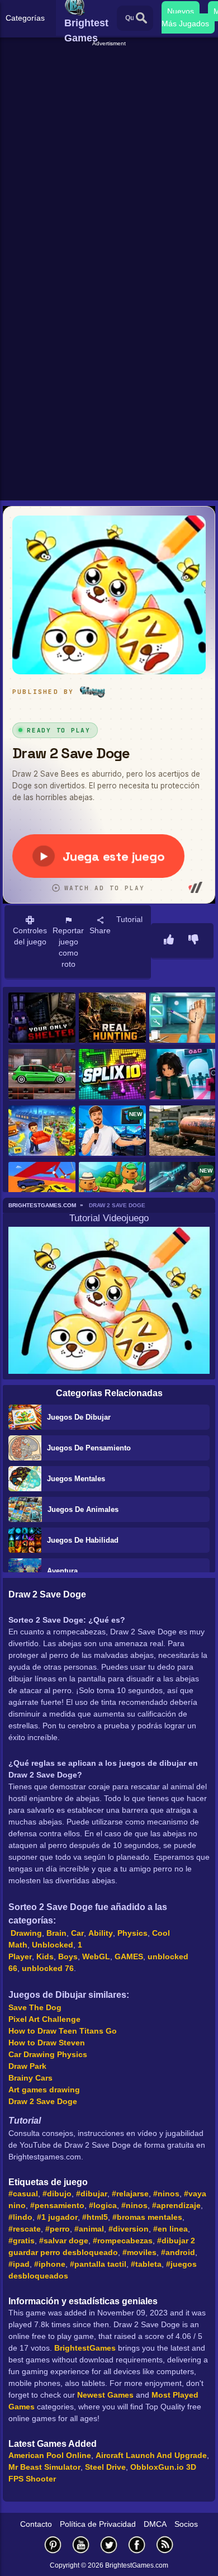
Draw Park (27, 2066)
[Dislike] (193, 940)
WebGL (96, 1956)
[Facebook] (137, 2544)
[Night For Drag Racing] (42, 1075)
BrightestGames (85, 2348)
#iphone (50, 2264)
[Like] (169, 940)
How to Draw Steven (47, 2043)
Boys (68, 1956)
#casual (23, 2194)
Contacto (36, 2524)
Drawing (26, 1933)
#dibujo (57, 2194)
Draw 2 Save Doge (43, 2101)
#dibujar (92, 2194)
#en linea (170, 2229)
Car (77, 1933)
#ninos (166, 2194)
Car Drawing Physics (48, 2054)
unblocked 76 (48, 1968)
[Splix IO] (112, 1075)
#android (178, 2252)
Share (100, 930)
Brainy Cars (30, 2078)
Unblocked (53, 1945)
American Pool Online (50, 2455)
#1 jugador (57, 2217)
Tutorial (129, 919)
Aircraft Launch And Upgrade (151, 2455)
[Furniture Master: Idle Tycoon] (42, 1131)
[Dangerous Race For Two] (42, 1188)
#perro (58, 2229)
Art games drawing (44, 2090)
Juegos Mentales (76, 1479)
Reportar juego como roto (68, 947)
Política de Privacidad (98, 2524)
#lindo (20, 2217)
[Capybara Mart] (112, 1188)
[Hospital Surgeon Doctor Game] (183, 1018)
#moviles (139, 2252)
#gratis (22, 2241)
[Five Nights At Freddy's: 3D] (42, 1018)
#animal (89, 2229)
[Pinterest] (53, 2544)
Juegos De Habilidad (83, 1540)
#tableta (146, 2264)
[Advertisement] (109, 157)
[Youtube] (81, 2544)
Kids (45, 1956)
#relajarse (130, 2194)
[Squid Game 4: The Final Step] (183, 1075)
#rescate (25, 2229)
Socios (186, 2524)
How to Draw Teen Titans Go (63, 2031)
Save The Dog (35, 2007)
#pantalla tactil (98, 2264)
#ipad (19, 2264)
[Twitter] (109, 2544)
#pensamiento (57, 2205)
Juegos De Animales (83, 1509)
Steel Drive (105, 2467)
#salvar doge (64, 2241)
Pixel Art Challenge (44, 2019)
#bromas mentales (147, 2217)
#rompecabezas (123, 2241)
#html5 (95, 2217)
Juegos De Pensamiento (89, 1448)
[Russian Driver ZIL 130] (183, 1131)
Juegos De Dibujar (79, 1417)
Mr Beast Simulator (44, 2467)
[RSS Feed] (165, 2544)
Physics (132, 1933)
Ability (101, 1933)
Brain (56, 1933)
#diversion (129, 2229)
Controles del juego (30, 936)
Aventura (62, 1571)
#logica (103, 2205)
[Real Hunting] (112, 1018)
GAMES (129, 1956)
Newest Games (105, 2395)
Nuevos (181, 11)
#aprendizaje (176, 2205)
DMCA (155, 2524)
